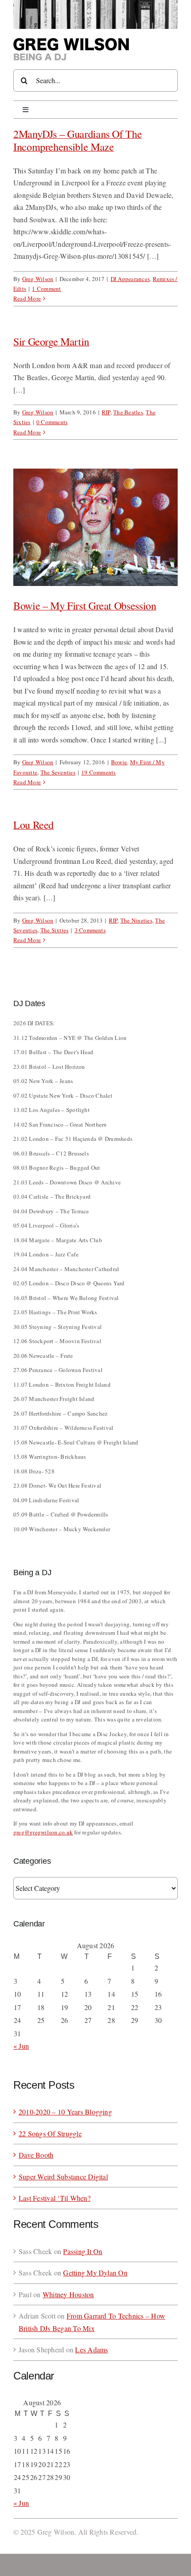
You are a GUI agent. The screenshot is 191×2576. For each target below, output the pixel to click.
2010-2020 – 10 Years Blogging (65, 2112)
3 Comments (90, 930)
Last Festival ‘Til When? (55, 2198)
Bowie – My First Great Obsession (85, 606)
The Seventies (58, 772)
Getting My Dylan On (95, 2273)
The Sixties (55, 930)
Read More (27, 298)
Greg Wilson (38, 279)
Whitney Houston (68, 2294)
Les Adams (92, 2349)
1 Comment (46, 289)
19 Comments (99, 772)
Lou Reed (34, 825)
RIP (106, 412)
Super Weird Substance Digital (63, 2177)
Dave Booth (36, 2155)
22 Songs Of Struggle (50, 2133)
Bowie (119, 762)
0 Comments (52, 422)
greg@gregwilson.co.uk (43, 1832)
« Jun (21, 2046)
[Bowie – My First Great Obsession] (95, 527)
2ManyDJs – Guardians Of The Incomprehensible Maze (78, 140)
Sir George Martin (51, 341)
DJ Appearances (130, 279)
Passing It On (83, 2251)
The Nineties (136, 920)
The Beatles (128, 412)
